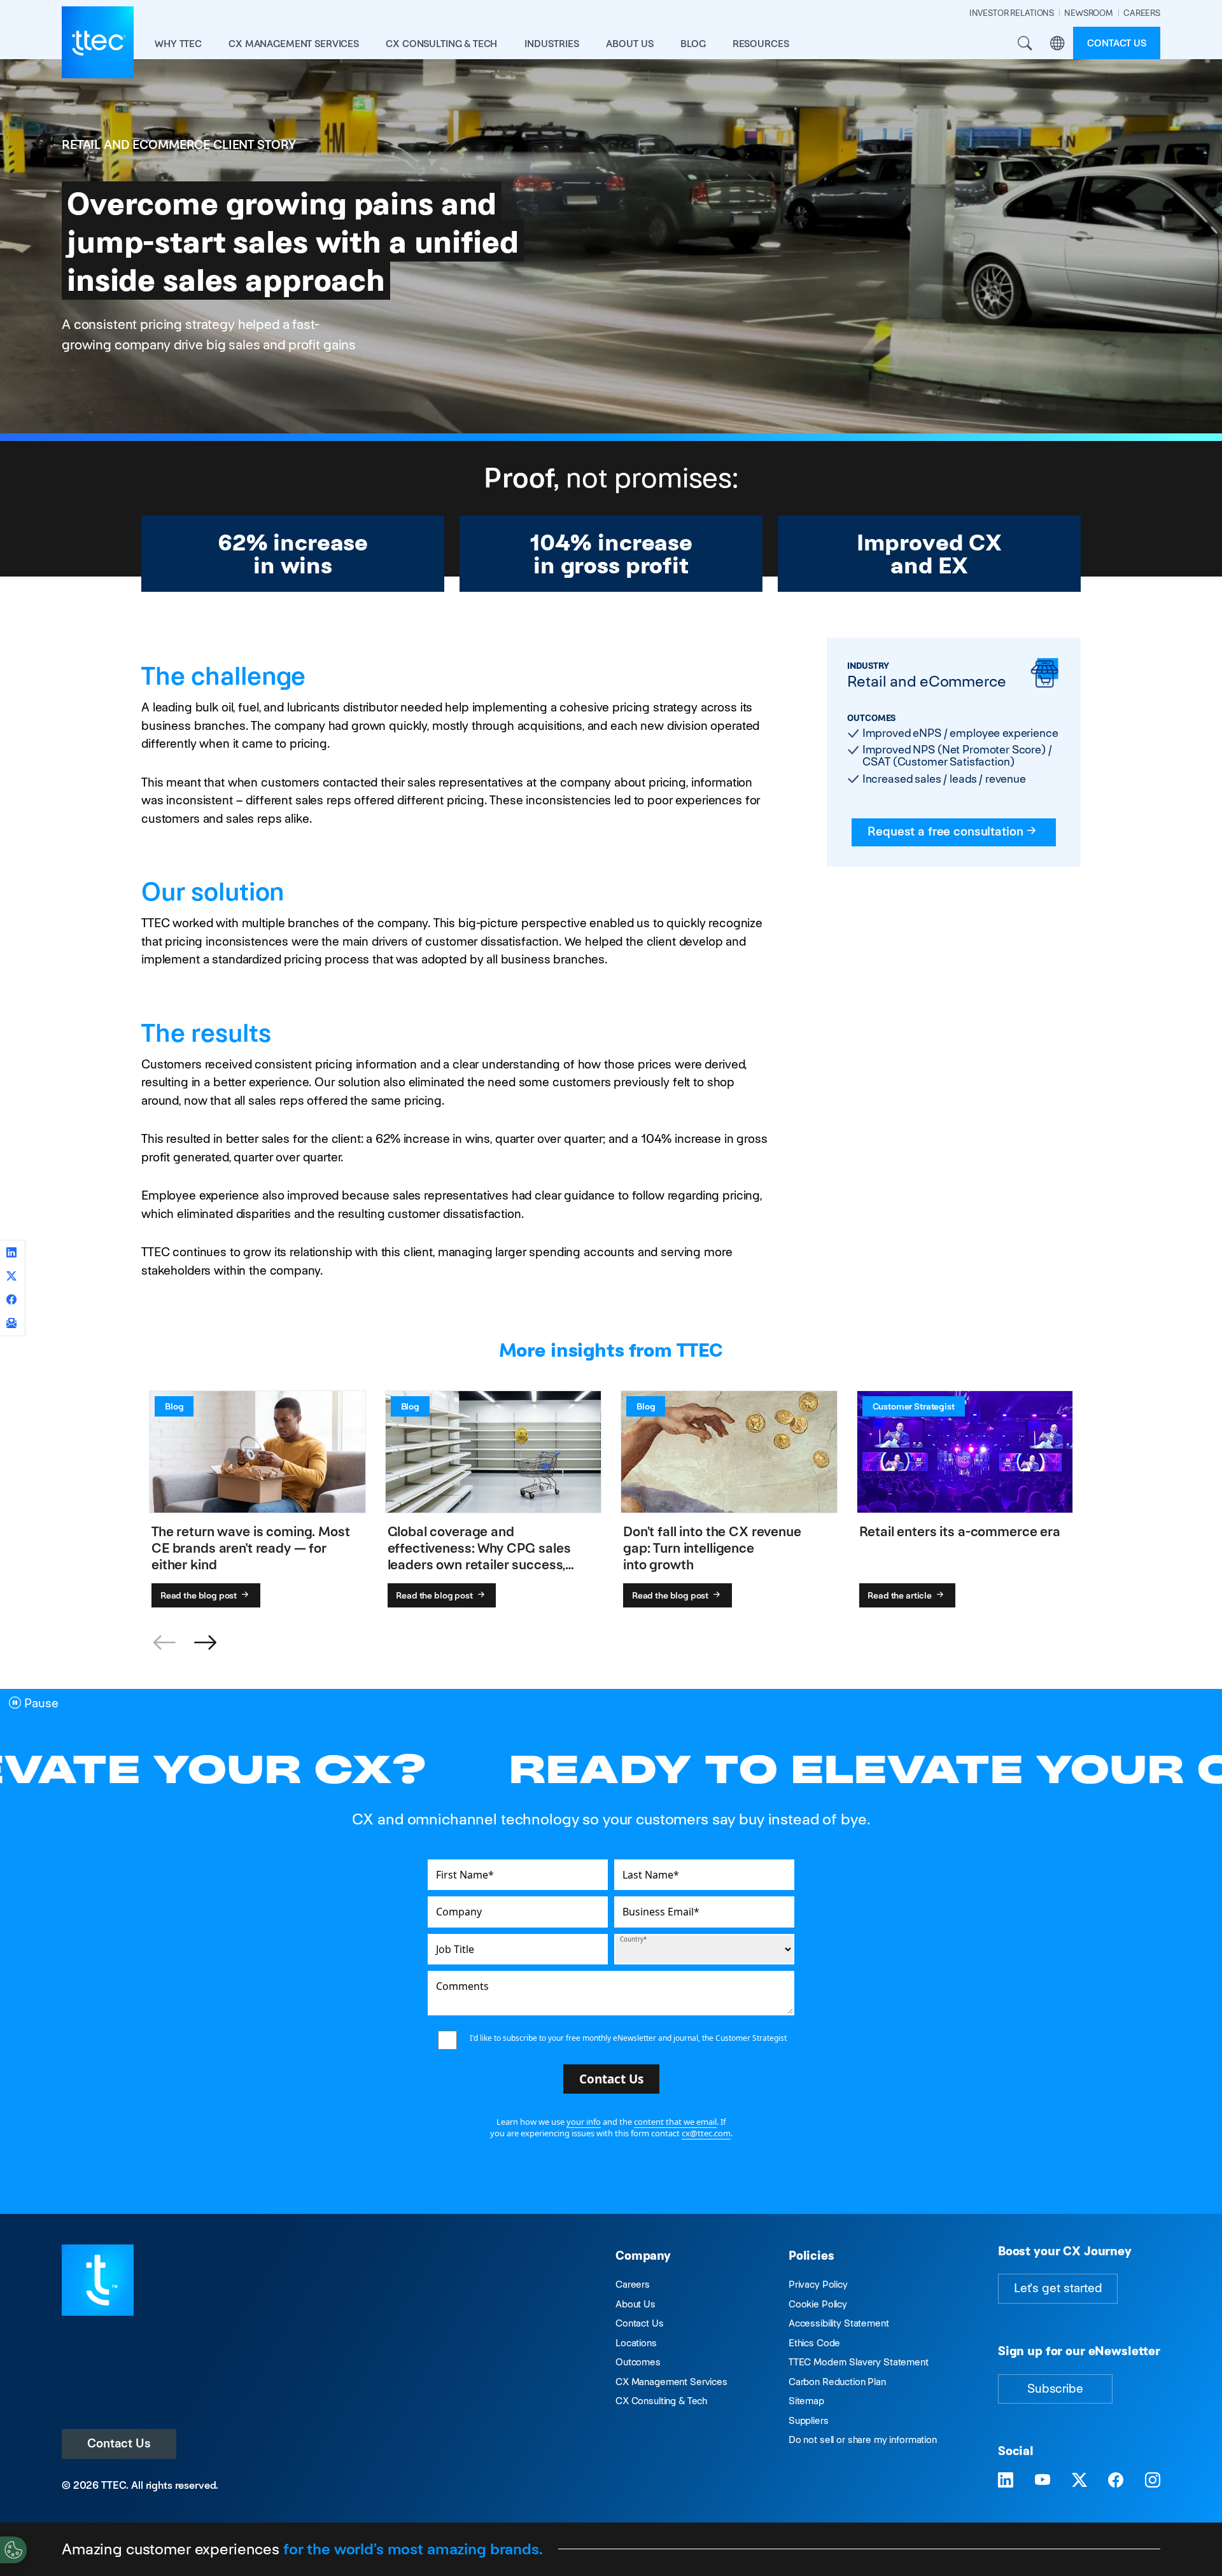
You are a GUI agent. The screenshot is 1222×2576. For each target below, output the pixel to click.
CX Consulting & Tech (661, 2401)
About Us (636, 2304)
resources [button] (761, 44)
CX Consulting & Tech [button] (441, 44)
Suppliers (809, 2420)
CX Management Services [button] (294, 44)
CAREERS (1142, 13)
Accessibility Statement (839, 2323)
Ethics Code (814, 2343)
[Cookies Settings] (13, 2550)
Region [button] (1057, 43)
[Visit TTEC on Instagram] (1153, 2481)
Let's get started (1058, 2288)
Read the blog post (200, 1595)
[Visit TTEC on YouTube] (1043, 2481)
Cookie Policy (818, 2304)
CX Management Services (671, 2382)
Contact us (1117, 43)
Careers (633, 2284)
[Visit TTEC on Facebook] (1116, 2481)
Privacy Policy (818, 2284)
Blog (693, 44)
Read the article (901, 1595)
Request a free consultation (945, 831)
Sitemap (806, 2401)
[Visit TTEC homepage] (98, 2279)
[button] (205, 1643)
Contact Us (119, 2443)
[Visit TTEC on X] (1079, 2481)
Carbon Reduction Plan (837, 2382)
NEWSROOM (1089, 13)
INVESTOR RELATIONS (1012, 13)
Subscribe (1055, 2389)
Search (1024, 43)
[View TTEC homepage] (98, 42)
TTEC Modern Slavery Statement (859, 2362)
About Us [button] (630, 44)
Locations (636, 2343)
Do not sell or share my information (863, 2439)
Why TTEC (178, 44)
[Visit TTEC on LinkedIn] (1006, 2481)
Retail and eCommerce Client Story (179, 145)
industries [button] (552, 44)
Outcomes (638, 2362)
